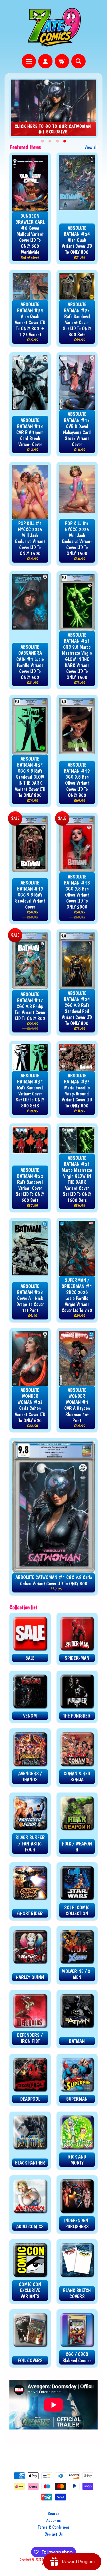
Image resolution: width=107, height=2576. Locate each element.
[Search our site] (78, 61)
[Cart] (62, 61)
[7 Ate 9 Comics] (54, 27)
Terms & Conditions (54, 2527)
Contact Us (54, 2534)
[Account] (45, 61)
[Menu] (29, 61)
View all (91, 147)
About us (53, 2520)
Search (53, 2513)
